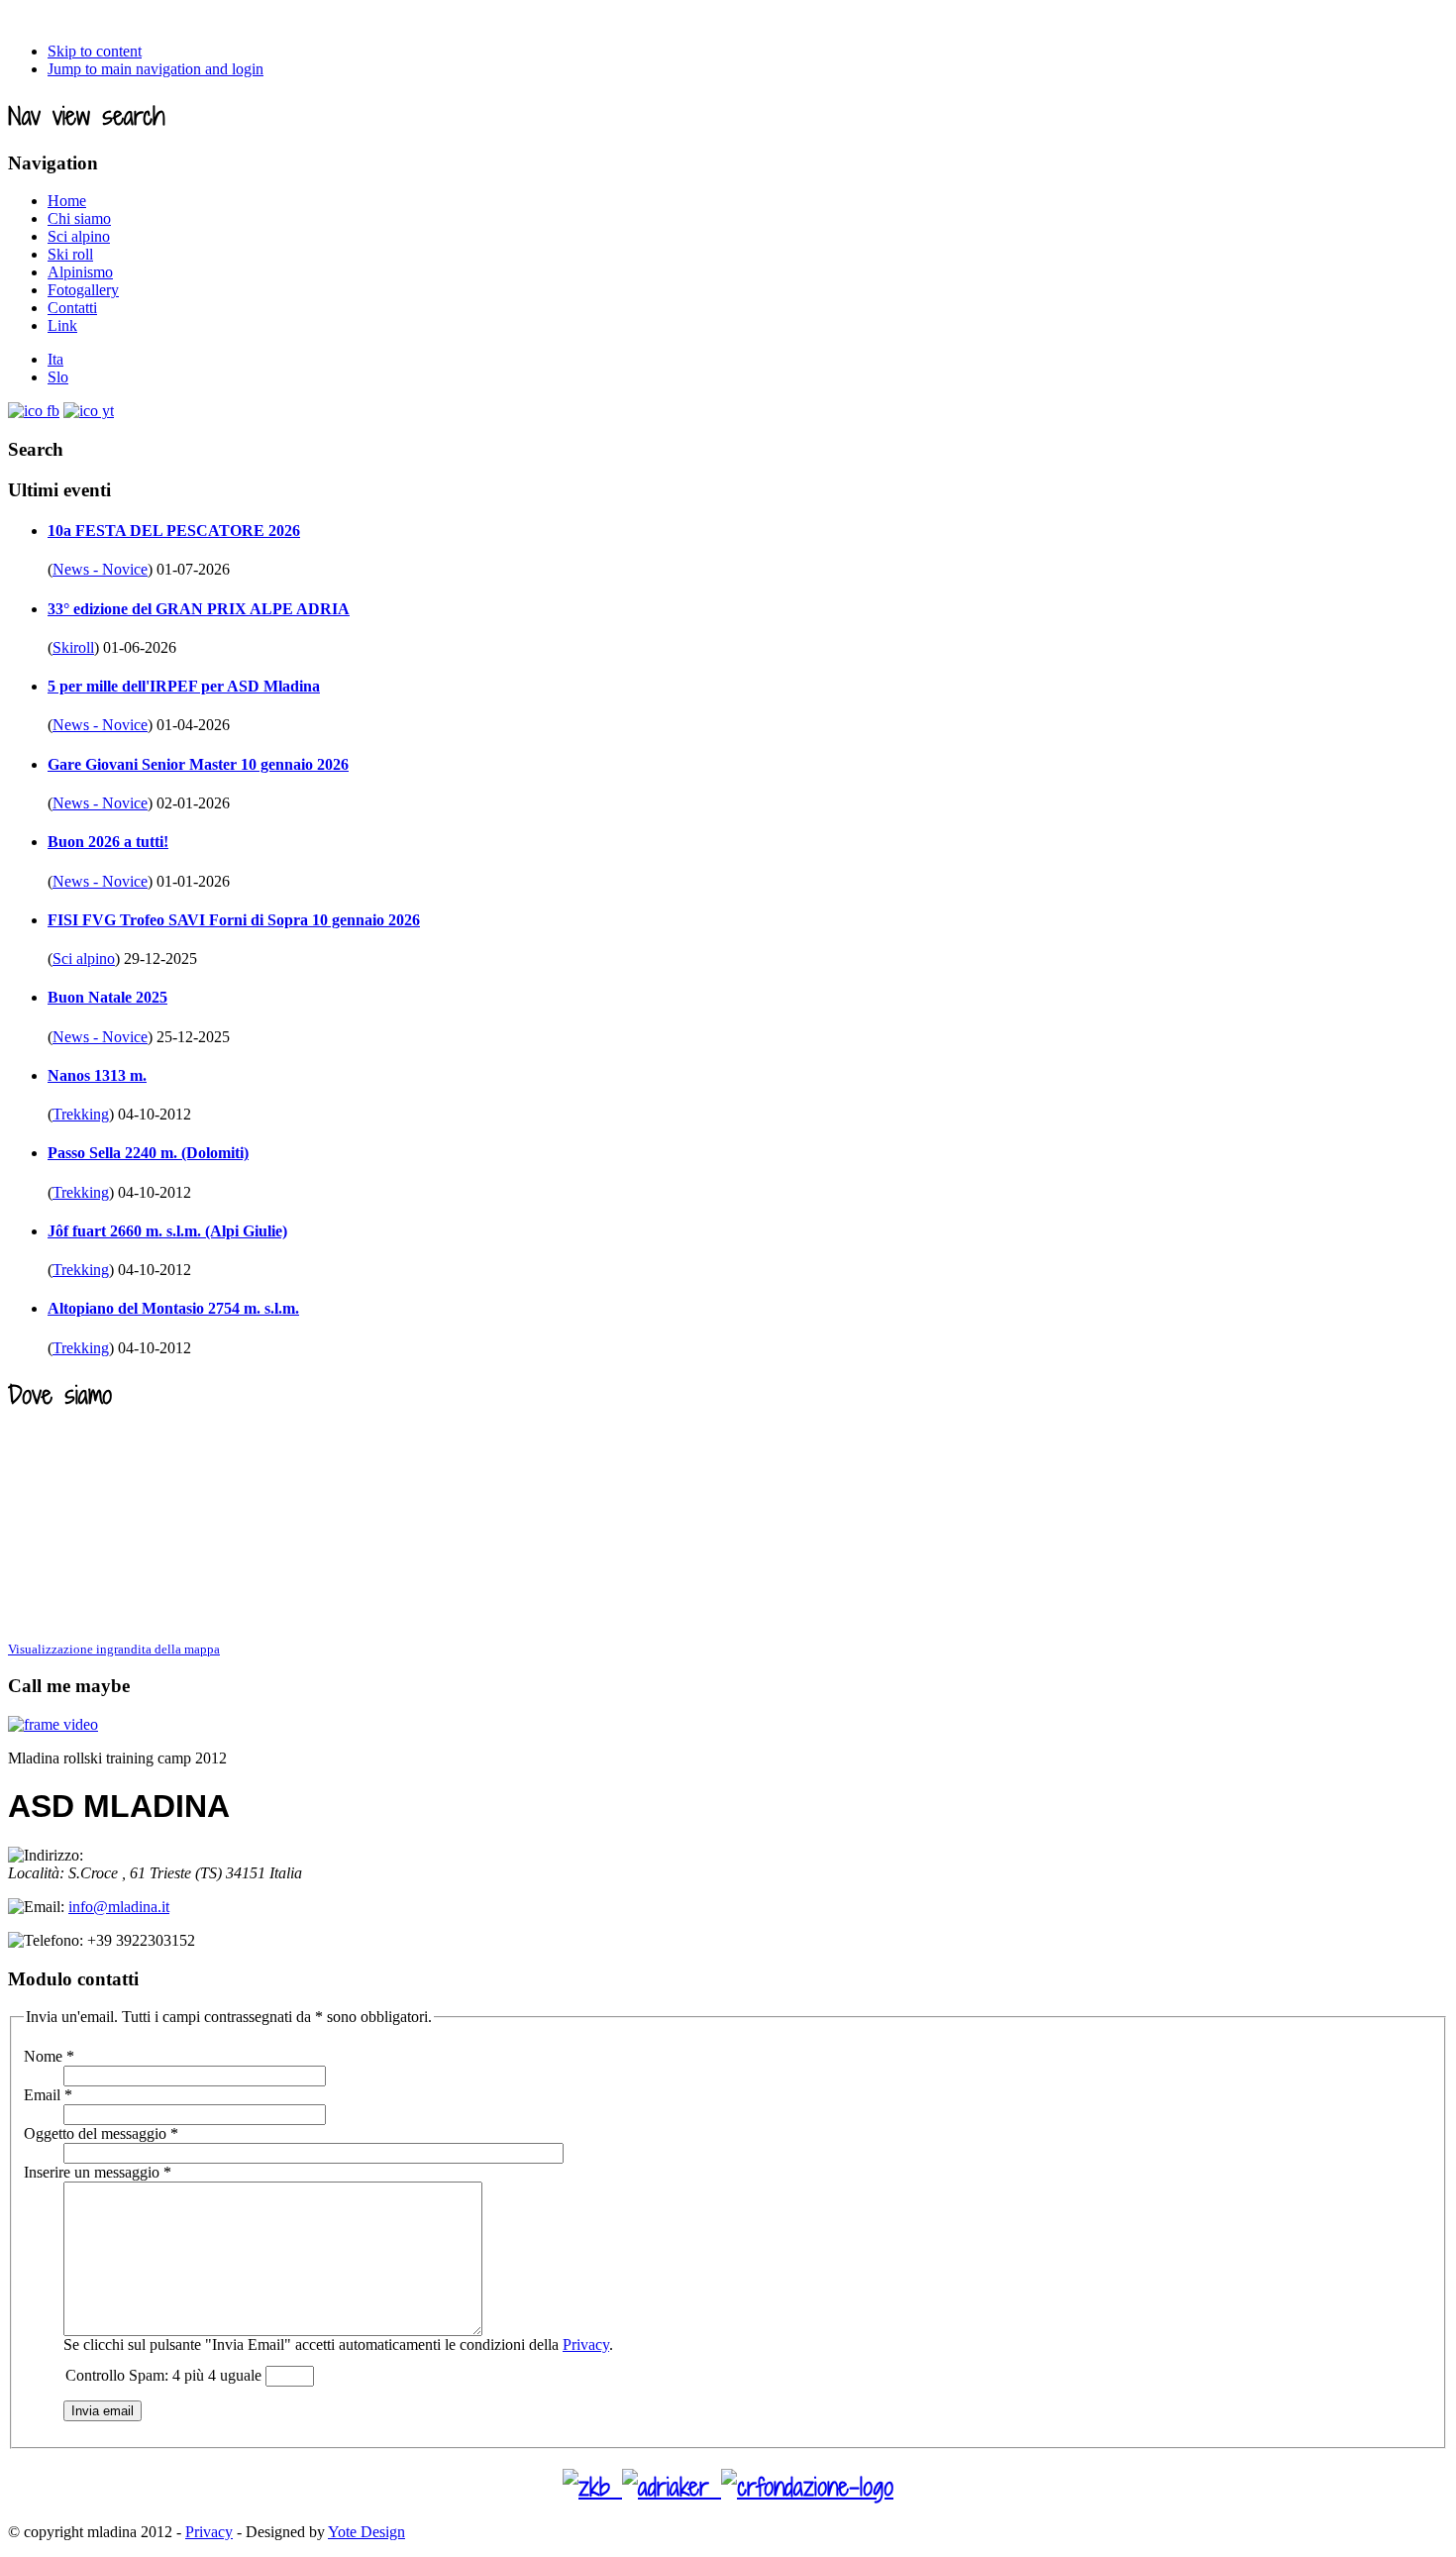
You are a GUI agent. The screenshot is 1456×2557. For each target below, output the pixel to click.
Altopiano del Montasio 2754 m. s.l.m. (173, 1308)
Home (67, 201)
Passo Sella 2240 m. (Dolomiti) (148, 1153)
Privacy (586, 2344)
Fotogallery (83, 290)
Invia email (103, 2411)
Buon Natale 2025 (107, 997)
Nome (49, 2056)
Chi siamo (79, 218)
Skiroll (73, 647)
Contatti (72, 308)
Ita (55, 359)
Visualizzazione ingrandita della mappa (114, 1649)
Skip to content (95, 51)
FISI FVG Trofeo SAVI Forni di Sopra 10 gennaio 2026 (234, 920)
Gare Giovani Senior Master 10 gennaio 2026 (198, 764)
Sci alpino (79, 236)
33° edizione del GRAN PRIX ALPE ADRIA (199, 609)
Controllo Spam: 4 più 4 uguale (165, 2375)
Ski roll (70, 254)
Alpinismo (80, 272)
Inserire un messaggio (98, 2172)
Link (62, 325)
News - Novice (100, 569)
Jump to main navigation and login (156, 69)
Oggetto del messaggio (101, 2133)
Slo (58, 377)
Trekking (81, 1114)
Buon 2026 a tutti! (108, 842)
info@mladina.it (119, 1907)
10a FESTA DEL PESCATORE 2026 (174, 531)
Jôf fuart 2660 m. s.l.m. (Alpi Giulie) (167, 1231)
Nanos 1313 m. (97, 1075)
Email (48, 2095)
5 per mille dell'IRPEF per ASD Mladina (184, 686)
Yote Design (366, 2532)
